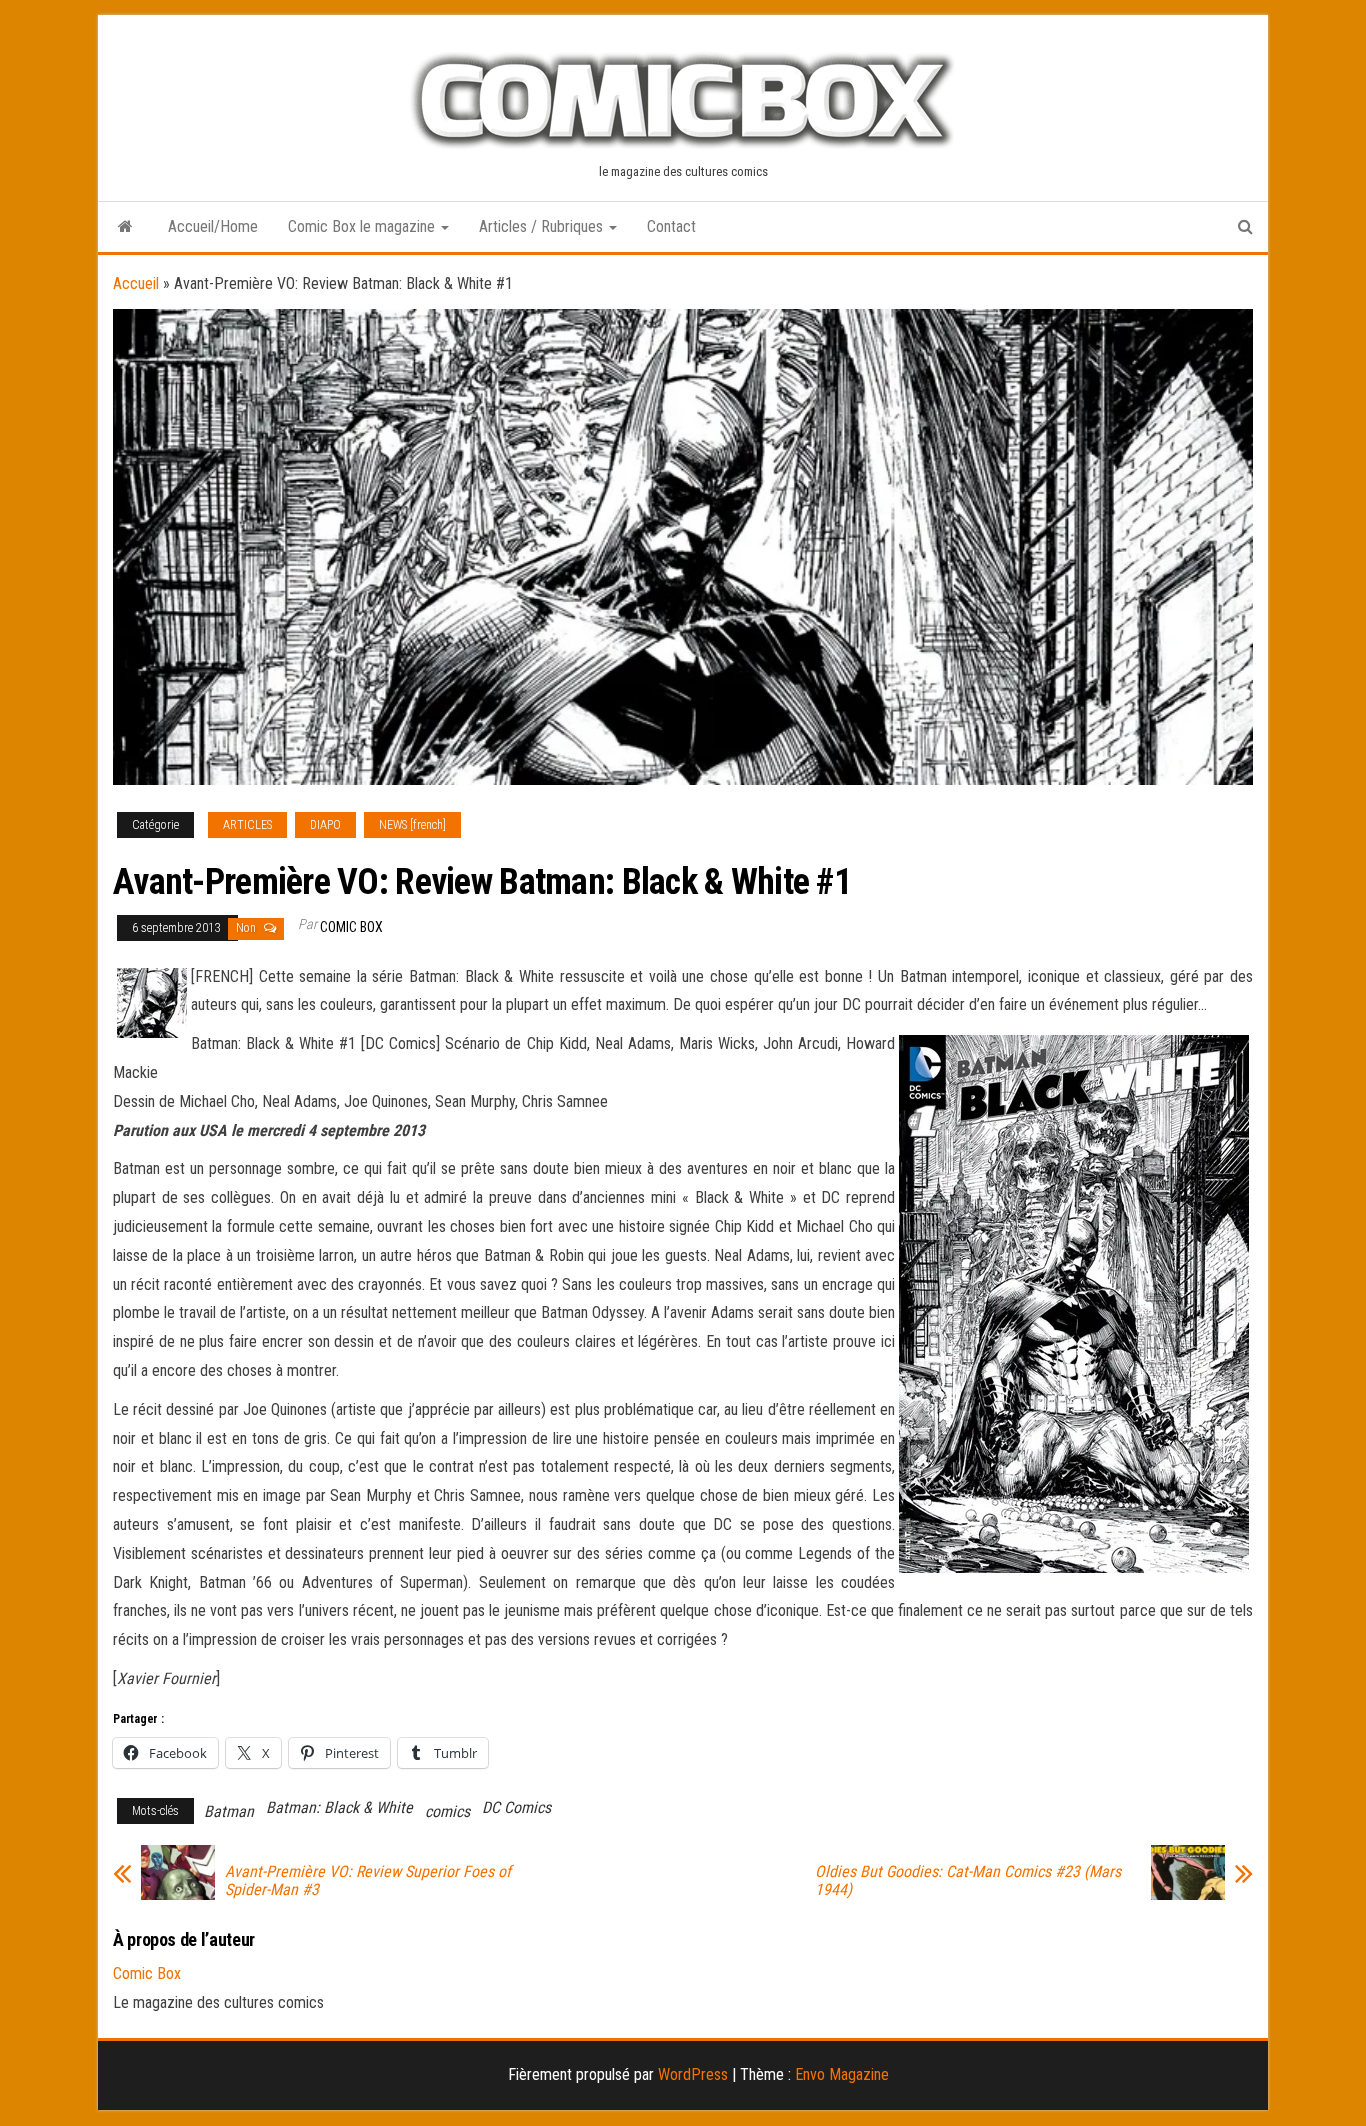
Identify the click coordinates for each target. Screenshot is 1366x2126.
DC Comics (516, 1807)
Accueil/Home (213, 226)
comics (447, 1811)
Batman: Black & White (339, 1807)
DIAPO (325, 825)
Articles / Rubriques (543, 226)
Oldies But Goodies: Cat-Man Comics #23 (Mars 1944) (968, 1881)
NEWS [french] (412, 825)
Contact (671, 226)
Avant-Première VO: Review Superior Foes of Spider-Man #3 (368, 1881)
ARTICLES (247, 825)
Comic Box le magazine (363, 226)
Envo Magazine (842, 2074)
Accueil (136, 283)
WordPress (693, 2074)
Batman (229, 1811)
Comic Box (351, 927)
